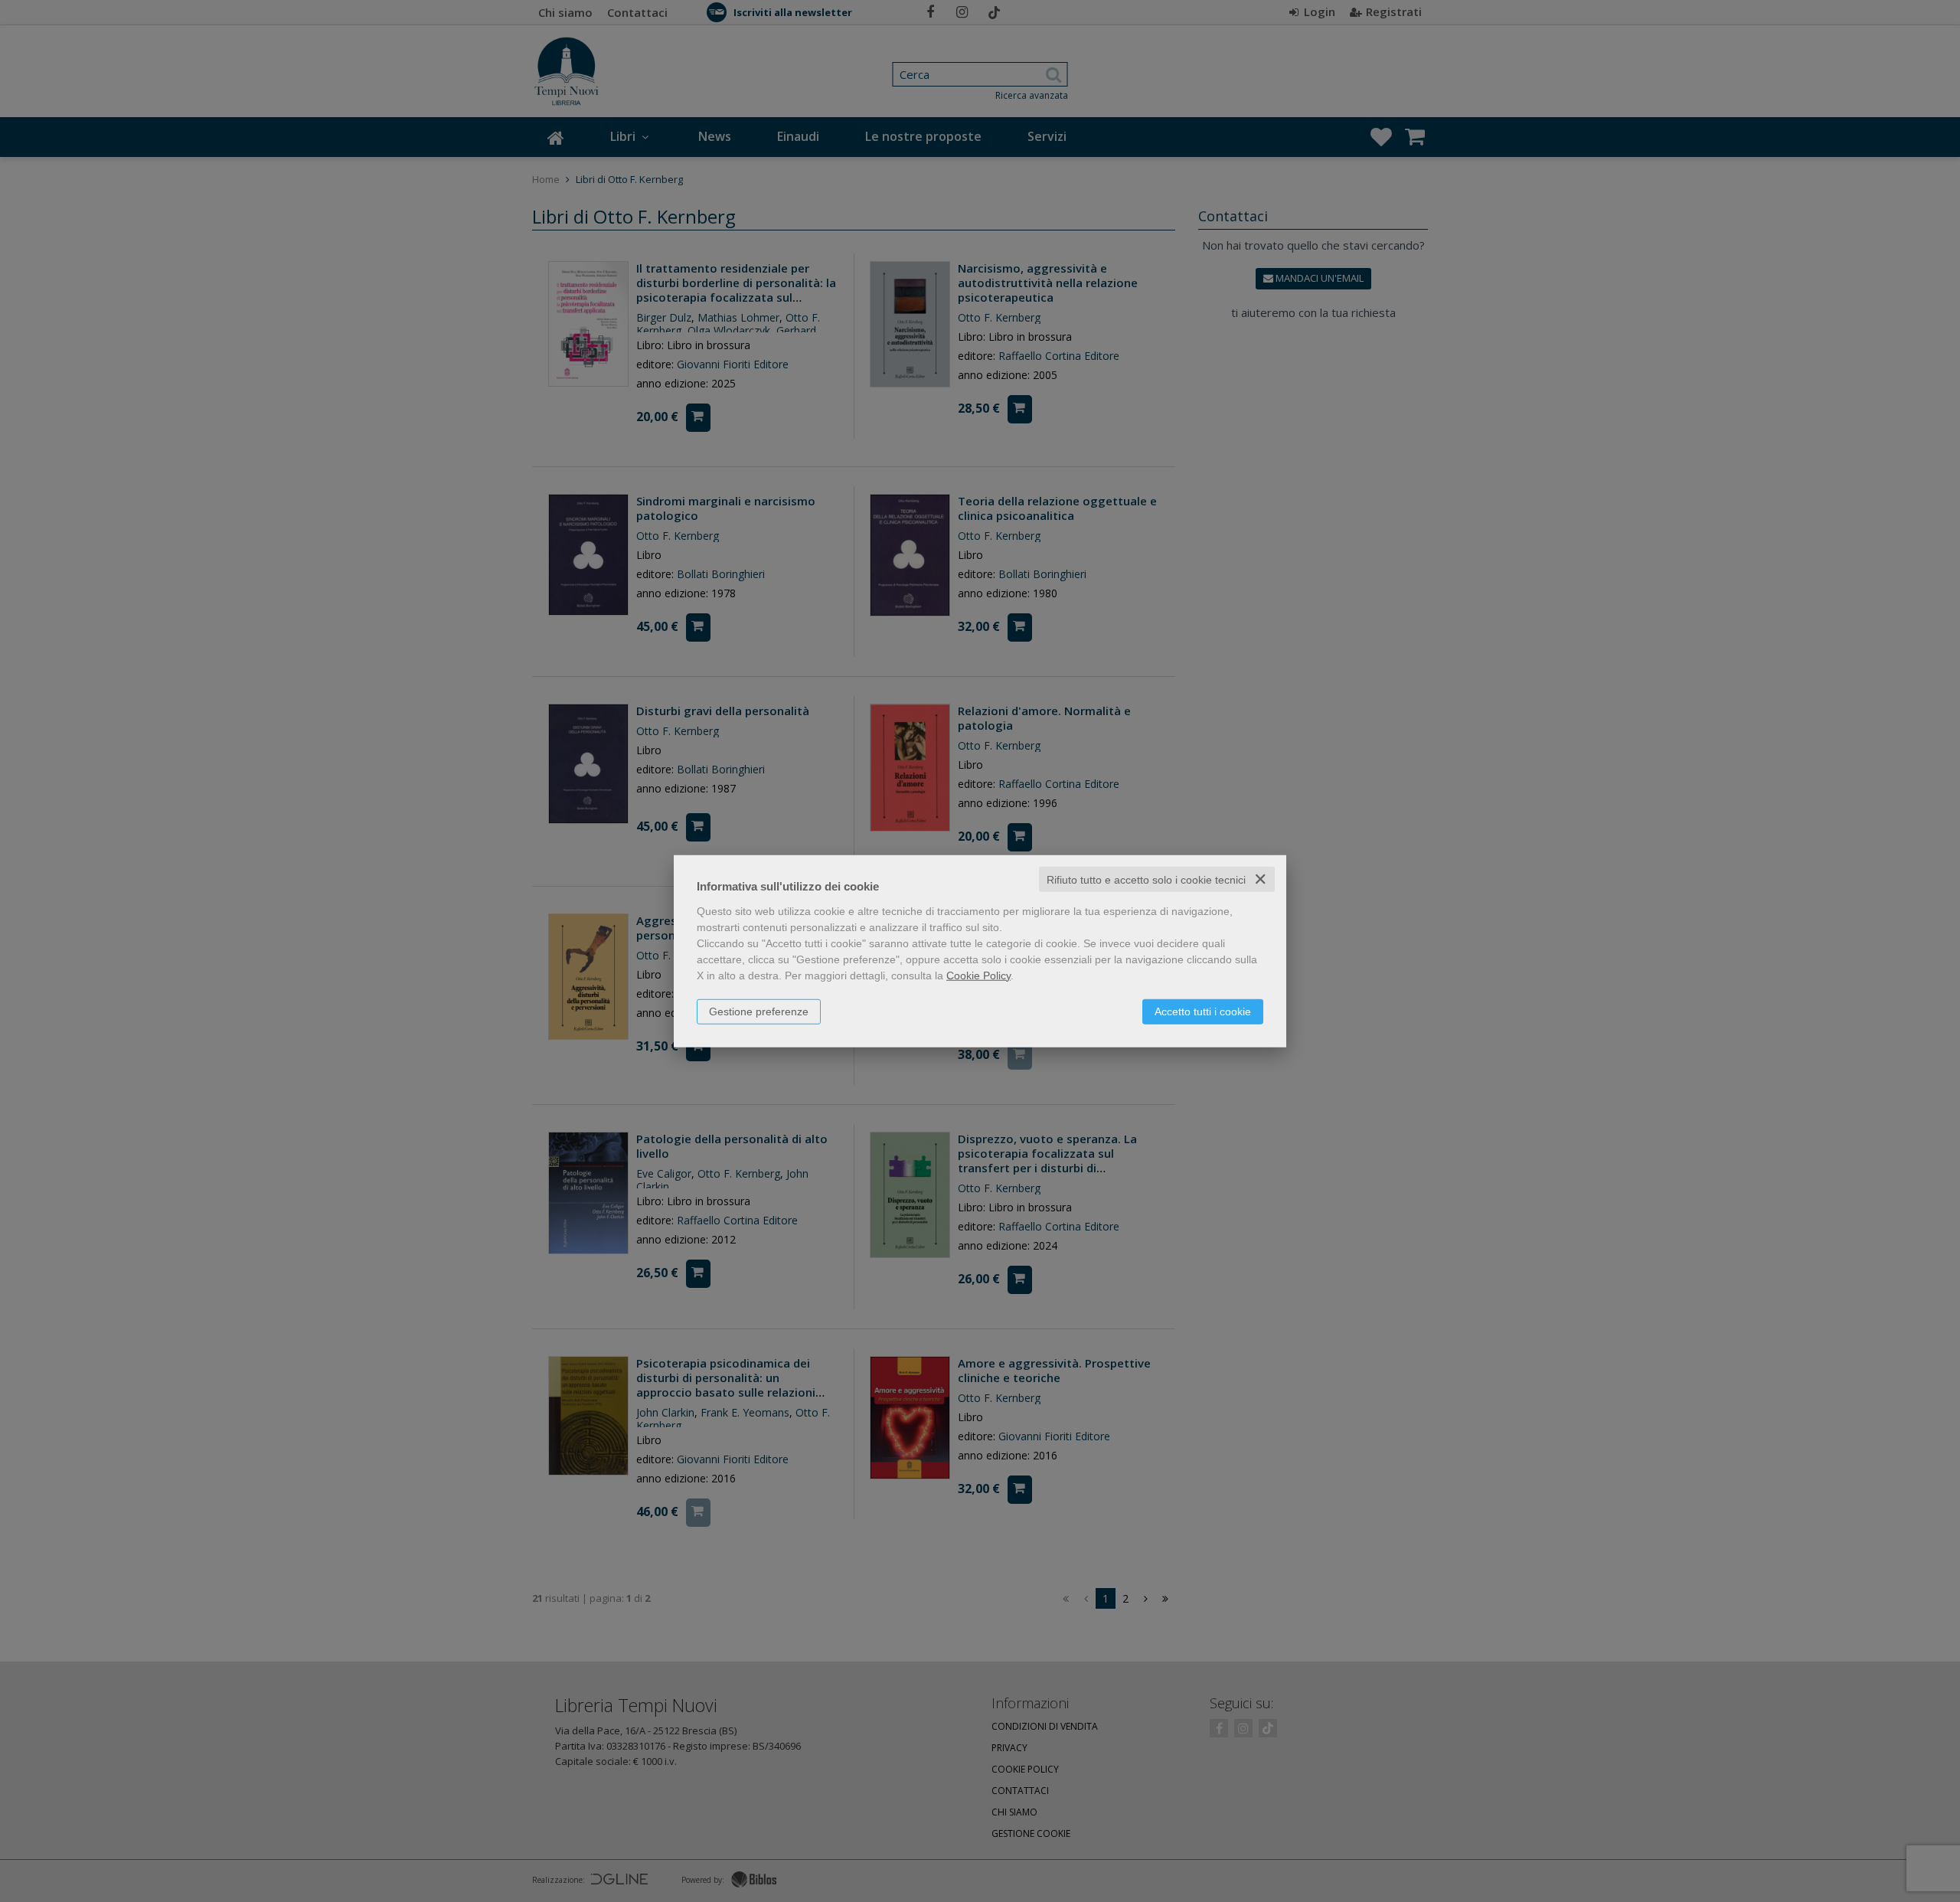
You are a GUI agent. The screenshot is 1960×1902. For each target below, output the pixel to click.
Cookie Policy (978, 975)
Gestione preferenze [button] (759, 1011)
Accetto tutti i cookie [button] (1203, 1011)
